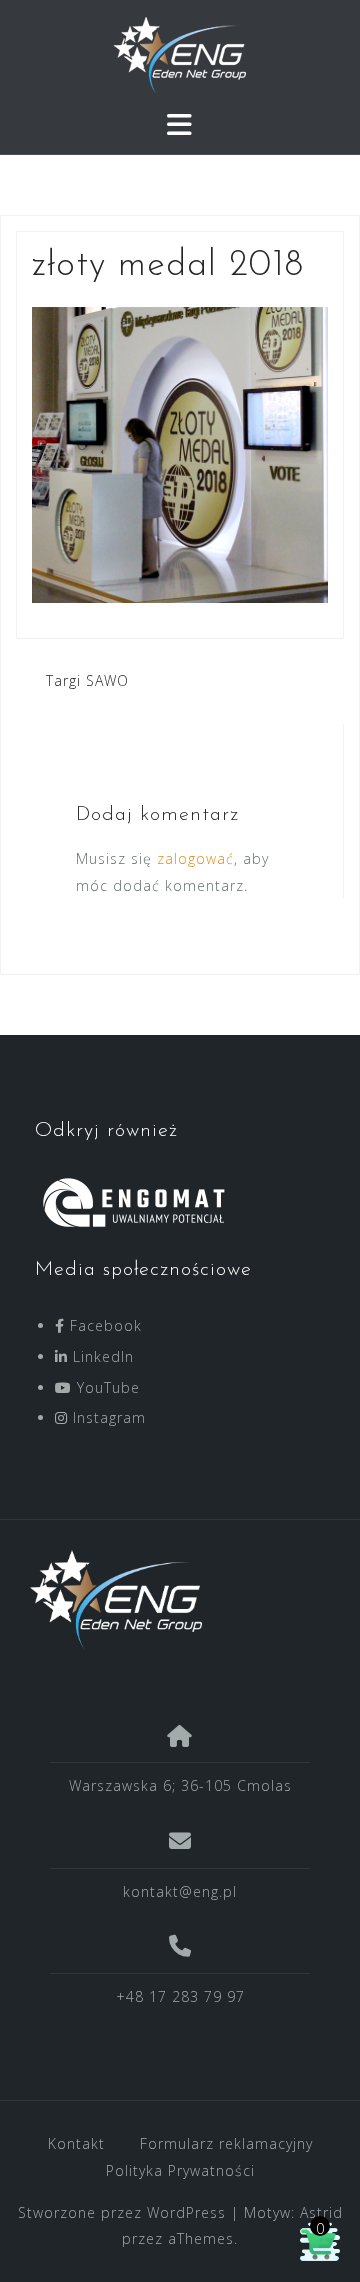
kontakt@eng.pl (180, 1891)
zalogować (195, 858)
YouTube (106, 1387)
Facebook (103, 1325)
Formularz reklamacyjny (226, 2143)
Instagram (107, 1417)
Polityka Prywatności (180, 2170)
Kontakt (76, 2143)
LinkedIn (101, 1356)
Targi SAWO (87, 680)
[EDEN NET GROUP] (172, 1600)
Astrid (321, 2212)
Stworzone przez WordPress (122, 2212)
